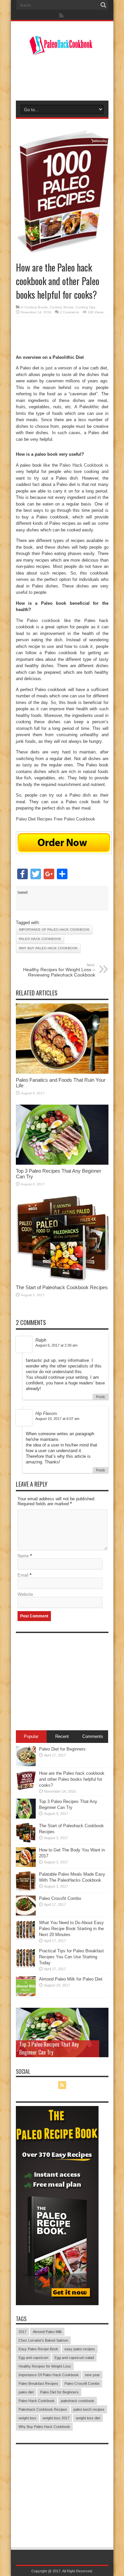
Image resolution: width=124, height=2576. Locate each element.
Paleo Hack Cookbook (81, 465)
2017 (22, 2332)
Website (25, 1594)
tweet (23, 892)
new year (92, 2375)
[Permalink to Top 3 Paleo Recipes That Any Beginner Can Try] (62, 1163)
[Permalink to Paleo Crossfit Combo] (26, 1914)
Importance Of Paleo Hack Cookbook (54, 930)
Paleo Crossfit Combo (60, 1898)
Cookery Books (36, 307)
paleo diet (26, 2392)
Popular (31, 1736)
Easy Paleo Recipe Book (38, 2349)
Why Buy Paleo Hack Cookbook (48, 948)
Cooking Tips (85, 307)
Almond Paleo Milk (47, 2332)
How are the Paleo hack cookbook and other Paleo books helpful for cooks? (72, 1779)
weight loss (27, 2418)
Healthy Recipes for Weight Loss (45, 2366)
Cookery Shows (62, 307)
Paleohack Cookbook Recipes (43, 2409)
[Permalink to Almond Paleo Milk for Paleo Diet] (26, 1995)
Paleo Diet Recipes (34, 819)
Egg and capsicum (33, 2358)
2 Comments (69, 312)
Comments (93, 1736)
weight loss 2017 (56, 2418)
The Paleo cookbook (38, 621)
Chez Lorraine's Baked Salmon (43, 2340)
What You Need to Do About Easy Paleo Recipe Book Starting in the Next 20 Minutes (71, 1929)
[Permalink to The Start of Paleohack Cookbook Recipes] (62, 1280)
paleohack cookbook (78, 2401)
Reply (101, 1397)
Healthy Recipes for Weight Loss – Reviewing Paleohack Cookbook (59, 970)
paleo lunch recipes (89, 2409)
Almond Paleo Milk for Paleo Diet (71, 1979)
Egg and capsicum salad (74, 2358)
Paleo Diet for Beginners (62, 1749)
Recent (62, 1736)
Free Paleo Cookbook (75, 819)
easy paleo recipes (80, 2349)
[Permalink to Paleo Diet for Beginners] (26, 1765)
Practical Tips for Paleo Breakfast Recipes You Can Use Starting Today (71, 1957)
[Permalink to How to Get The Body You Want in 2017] (26, 1866)
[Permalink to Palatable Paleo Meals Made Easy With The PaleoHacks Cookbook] (26, 1890)
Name (23, 1556)
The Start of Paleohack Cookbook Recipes (62, 1287)
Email (23, 1575)
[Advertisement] (65, 1678)
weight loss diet (88, 2418)
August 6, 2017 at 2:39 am (56, 1345)
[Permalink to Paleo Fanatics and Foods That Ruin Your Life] (62, 1072)
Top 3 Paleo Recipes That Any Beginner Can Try (49, 2048)
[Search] (103, 5)
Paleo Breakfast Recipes (38, 2383)
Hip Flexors (46, 1413)
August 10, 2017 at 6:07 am (57, 1419)
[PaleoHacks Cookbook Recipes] (62, 51)
